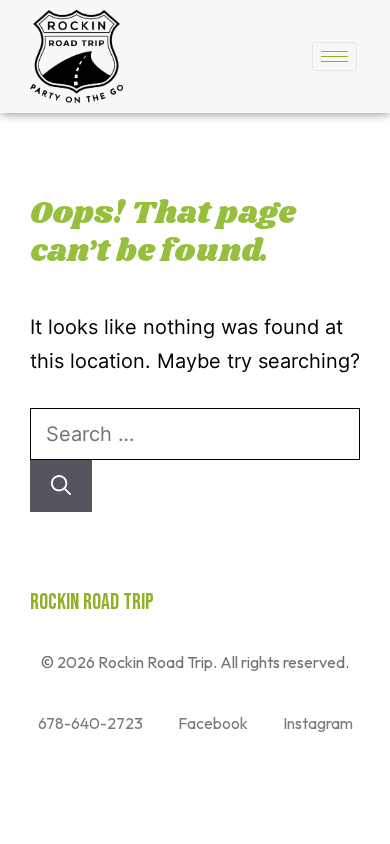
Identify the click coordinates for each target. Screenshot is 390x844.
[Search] (61, 486)
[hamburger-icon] (334, 56)
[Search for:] (195, 434)
